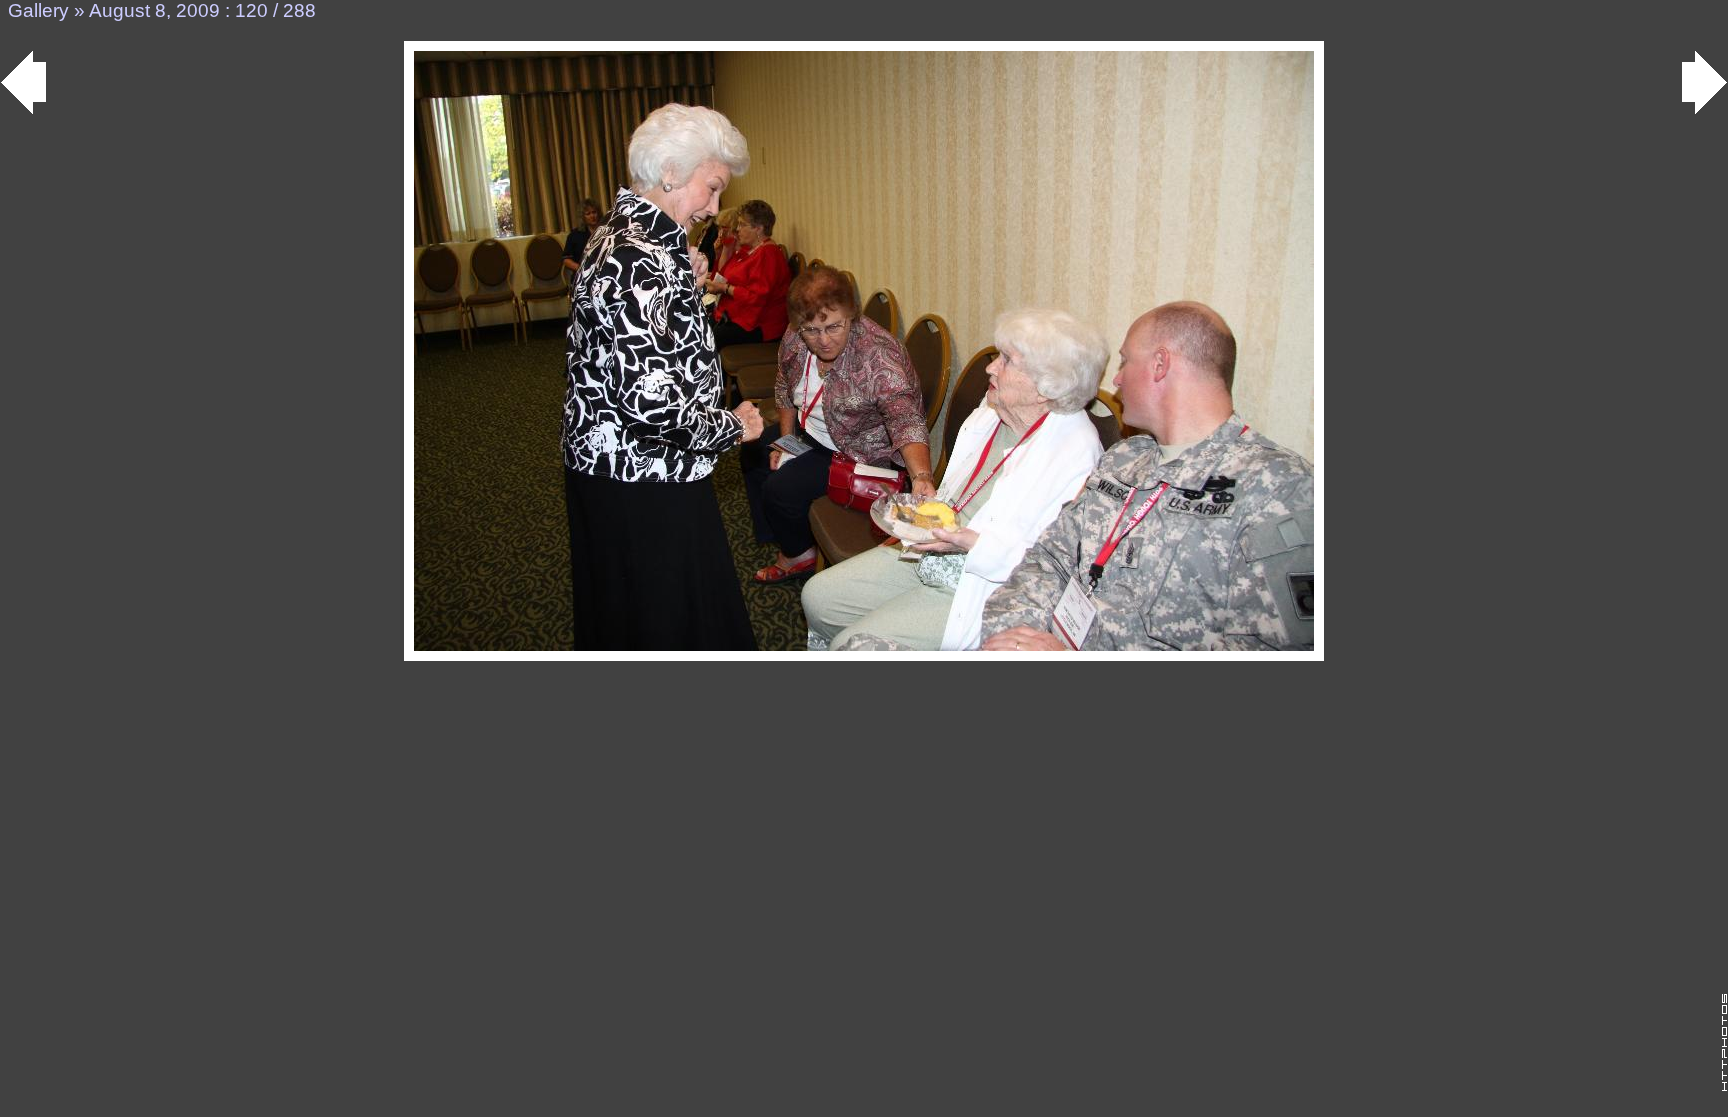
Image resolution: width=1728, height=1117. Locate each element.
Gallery (38, 10)
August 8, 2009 (154, 10)
